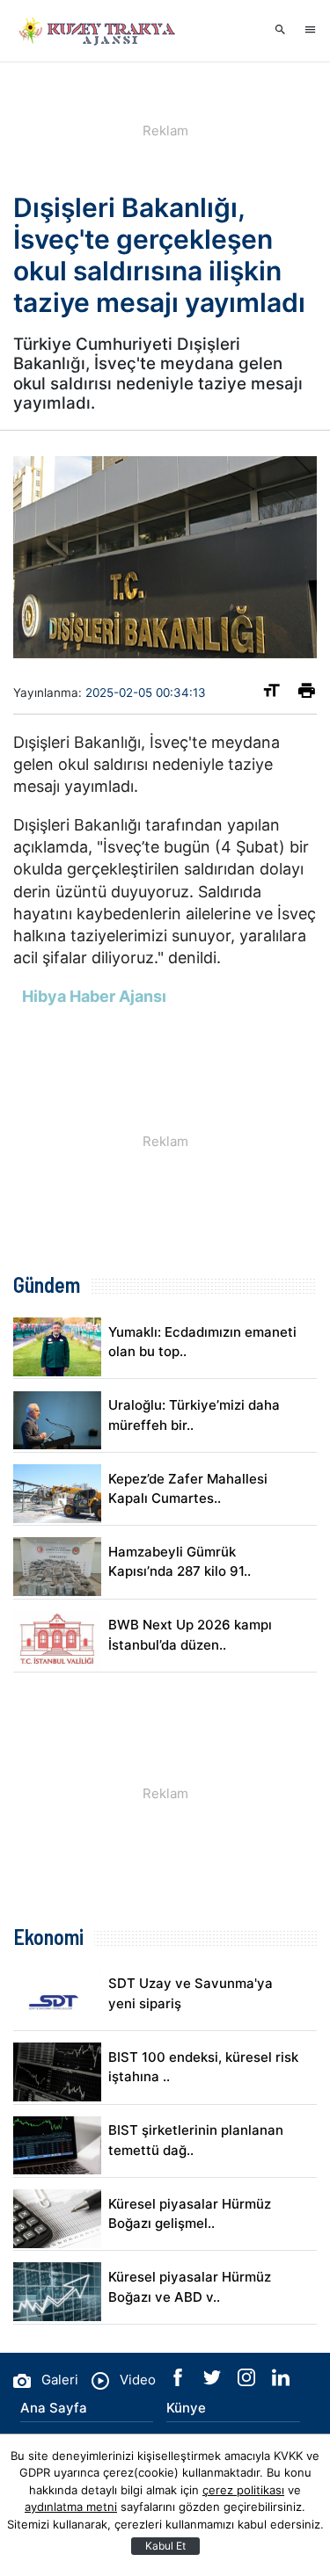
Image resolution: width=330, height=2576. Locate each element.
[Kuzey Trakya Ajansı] (101, 31)
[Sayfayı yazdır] (307, 694)
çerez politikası (243, 2490)
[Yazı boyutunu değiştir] (271, 694)
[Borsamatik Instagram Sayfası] (248, 2381)
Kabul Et (165, 2546)
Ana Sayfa (54, 2408)
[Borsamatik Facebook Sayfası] (180, 2381)
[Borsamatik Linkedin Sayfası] (281, 2381)
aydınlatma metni (71, 2507)
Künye (186, 2408)
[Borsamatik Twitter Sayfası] (214, 2381)
